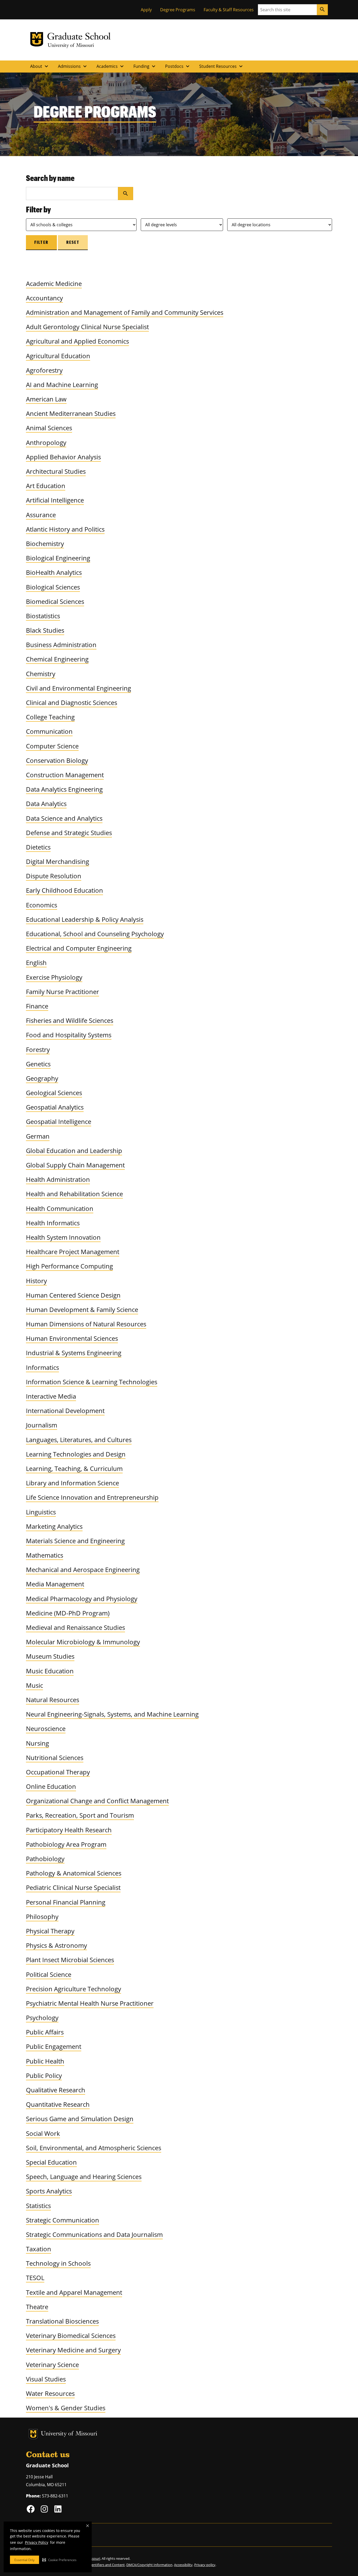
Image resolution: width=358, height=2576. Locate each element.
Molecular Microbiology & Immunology (83, 1642)
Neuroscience (46, 1728)
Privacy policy (205, 2565)
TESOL (35, 2278)
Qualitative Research (56, 2090)
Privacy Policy (37, 2542)
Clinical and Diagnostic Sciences (72, 702)
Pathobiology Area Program (66, 1844)
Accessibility (183, 2565)
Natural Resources (53, 1700)
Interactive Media (51, 1396)
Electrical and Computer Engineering (79, 948)
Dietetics (38, 847)
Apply (146, 10)
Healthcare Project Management (73, 1252)
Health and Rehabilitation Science (74, 1194)
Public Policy (44, 2075)
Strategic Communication (63, 2220)
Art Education (46, 486)
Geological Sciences (54, 1093)
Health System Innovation (63, 1237)
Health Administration (58, 1179)
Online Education (51, 1786)
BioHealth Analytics (54, 572)
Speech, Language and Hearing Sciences (84, 2177)
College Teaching (50, 717)
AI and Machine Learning (62, 385)
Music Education (50, 1671)
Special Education (51, 2162)
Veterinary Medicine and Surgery (73, 2350)
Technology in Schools (58, 2263)
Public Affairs (45, 2032)
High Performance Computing (69, 1266)
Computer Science (52, 746)
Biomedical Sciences (55, 601)
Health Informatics (53, 1223)
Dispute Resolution (54, 876)
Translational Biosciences (62, 2321)
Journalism (42, 1425)
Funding (145, 66)
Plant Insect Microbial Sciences (70, 1960)
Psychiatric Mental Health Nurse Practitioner (90, 2003)
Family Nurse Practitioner (63, 992)
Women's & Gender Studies (66, 2408)
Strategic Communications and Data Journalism (94, 2234)
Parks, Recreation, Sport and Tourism (80, 1815)
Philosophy (42, 1916)
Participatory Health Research (69, 1830)
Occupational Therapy (58, 1772)
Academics (111, 66)
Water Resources (50, 2393)
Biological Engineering (58, 558)
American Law (46, 399)
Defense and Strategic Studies (69, 833)
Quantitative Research (58, 2104)
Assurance (41, 515)
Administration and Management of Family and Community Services (125, 312)
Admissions (73, 66)
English (36, 962)
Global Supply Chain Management (75, 1165)
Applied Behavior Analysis (63, 457)
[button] (59, 2560)
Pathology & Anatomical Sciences (74, 1873)
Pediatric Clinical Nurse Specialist (73, 1887)
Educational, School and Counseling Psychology (95, 934)
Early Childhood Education (64, 890)
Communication (49, 731)
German (38, 1136)
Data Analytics (46, 804)
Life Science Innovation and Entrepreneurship (92, 1497)
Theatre (37, 2307)
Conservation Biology (57, 760)
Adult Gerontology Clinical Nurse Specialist (87, 327)
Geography (42, 1078)
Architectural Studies (56, 471)
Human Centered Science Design (73, 1295)
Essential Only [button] (25, 2560)
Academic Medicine (54, 283)
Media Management (55, 1584)
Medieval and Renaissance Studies (75, 1627)
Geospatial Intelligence (59, 1121)
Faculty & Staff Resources (229, 10)
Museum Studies (50, 1656)
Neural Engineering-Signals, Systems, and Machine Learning (112, 1714)
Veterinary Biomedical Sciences (71, 2335)
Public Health (45, 2061)
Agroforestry (44, 370)
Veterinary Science (52, 2365)
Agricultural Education (58, 356)
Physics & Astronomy (56, 1945)
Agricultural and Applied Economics (77, 341)
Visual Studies (46, 2379)
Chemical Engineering (57, 659)
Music (34, 1685)
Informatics (42, 1367)
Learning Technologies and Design (76, 1454)
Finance (37, 1006)
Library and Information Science (72, 1483)
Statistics (38, 2206)
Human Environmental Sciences (72, 1338)
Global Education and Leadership (74, 1151)
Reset (73, 242)
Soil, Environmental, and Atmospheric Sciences (94, 2148)
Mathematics (45, 1555)
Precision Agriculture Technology (74, 1989)
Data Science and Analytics (64, 818)
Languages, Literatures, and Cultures (79, 1440)
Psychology (42, 2018)
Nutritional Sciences (55, 1758)
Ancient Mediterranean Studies (71, 413)
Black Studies (45, 630)
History (36, 1281)
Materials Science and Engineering (75, 1541)
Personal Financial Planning (66, 1902)
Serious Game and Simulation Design (80, 2119)
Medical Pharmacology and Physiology (82, 1599)
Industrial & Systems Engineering (74, 1353)
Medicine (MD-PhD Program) (68, 1613)
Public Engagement (54, 2046)
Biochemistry (45, 544)
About (40, 66)
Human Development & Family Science (82, 1309)
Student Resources (222, 66)
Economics (42, 905)
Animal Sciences (49, 428)
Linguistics (41, 1512)
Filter (41, 242)
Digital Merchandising (58, 861)
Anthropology (46, 442)
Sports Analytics (49, 2191)
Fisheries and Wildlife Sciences (70, 1020)
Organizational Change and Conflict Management (97, 1801)
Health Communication (60, 1208)
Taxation (39, 2249)
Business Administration (61, 645)
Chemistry (41, 674)
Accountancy (44, 298)
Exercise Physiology (54, 977)
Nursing (37, 1743)
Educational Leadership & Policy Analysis (85, 919)
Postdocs (178, 66)
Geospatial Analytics (55, 1107)
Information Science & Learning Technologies (92, 1382)
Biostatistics (43, 616)
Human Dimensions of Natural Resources (86, 1324)
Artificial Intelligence (55, 500)
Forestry (38, 1049)
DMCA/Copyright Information (149, 2565)
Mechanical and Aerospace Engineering (83, 1570)
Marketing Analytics (54, 1526)
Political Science (49, 1974)
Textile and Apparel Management (74, 2292)
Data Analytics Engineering (64, 789)
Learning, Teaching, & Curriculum (74, 1468)
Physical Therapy (50, 1931)
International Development (65, 1411)
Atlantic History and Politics (65, 529)
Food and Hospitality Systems (69, 1035)
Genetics (38, 1064)
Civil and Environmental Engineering (78, 688)
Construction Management (65, 775)
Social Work (43, 2133)
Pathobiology (45, 1859)
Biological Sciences (53, 587)
